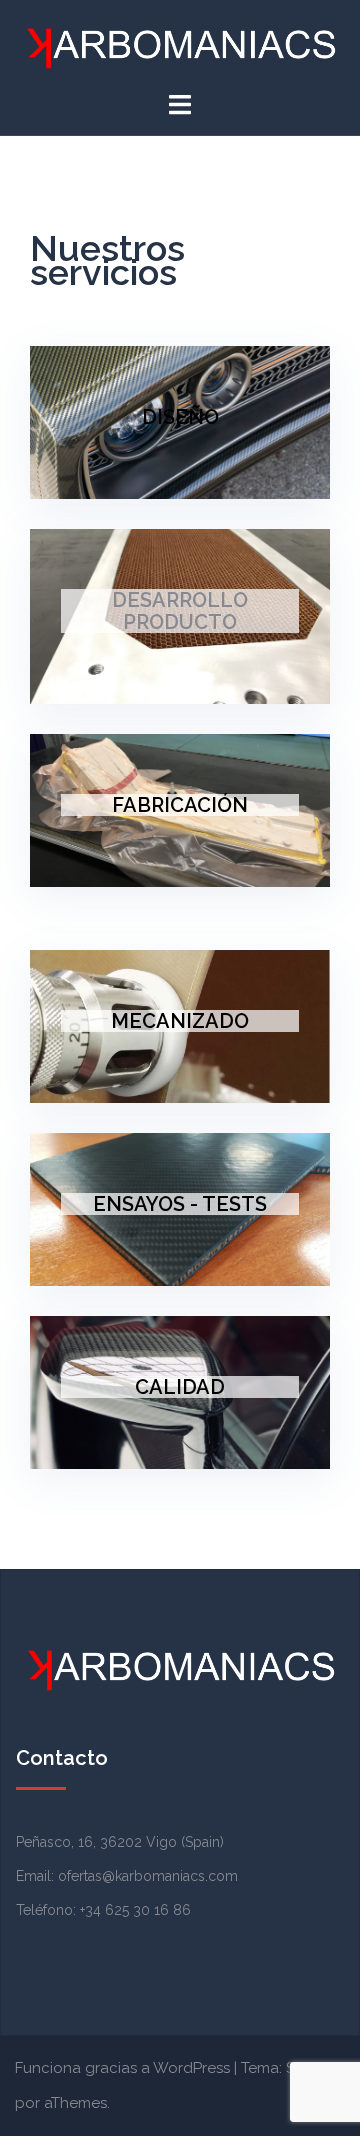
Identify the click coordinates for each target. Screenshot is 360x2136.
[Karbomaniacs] (180, 45)
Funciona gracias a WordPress (122, 2068)
